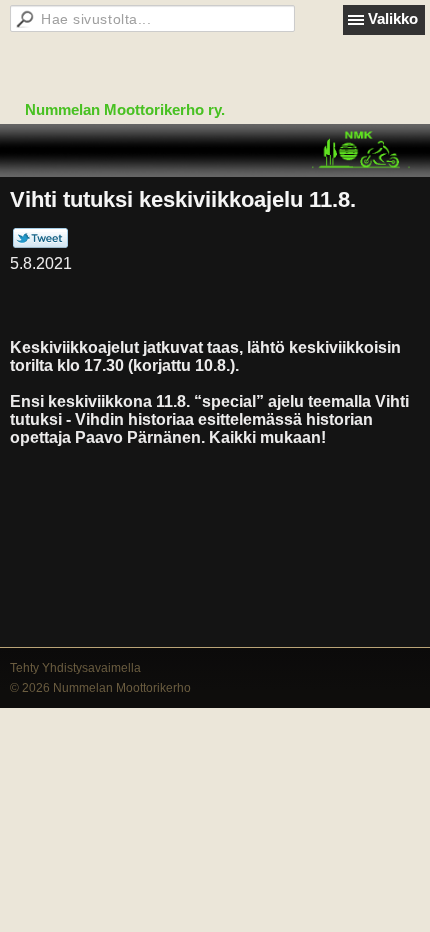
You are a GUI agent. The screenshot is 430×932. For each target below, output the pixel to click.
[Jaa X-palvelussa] (40, 244)
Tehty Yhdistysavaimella (75, 668)
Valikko (393, 18)
